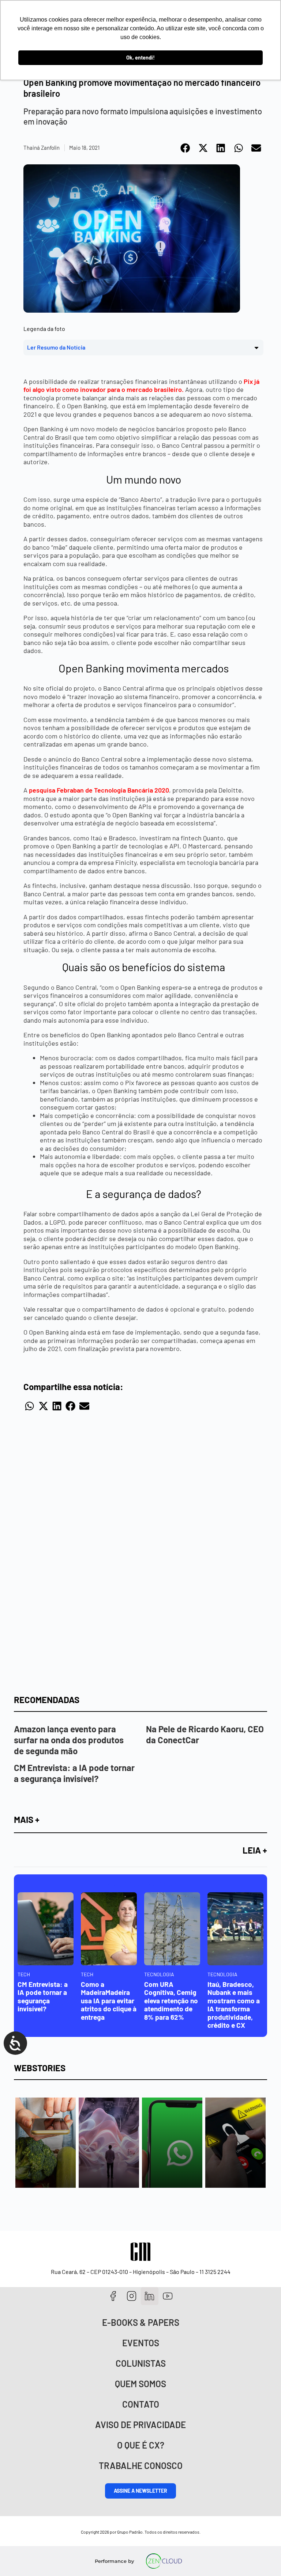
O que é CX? (141, 2445)
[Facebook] (113, 2296)
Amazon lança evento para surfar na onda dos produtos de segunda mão (69, 1740)
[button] (186, 148)
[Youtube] (168, 2296)
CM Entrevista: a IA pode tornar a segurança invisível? (74, 1773)
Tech (24, 1974)
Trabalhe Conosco (141, 2466)
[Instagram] (132, 2296)
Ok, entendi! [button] (140, 58)
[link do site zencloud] (164, 2561)
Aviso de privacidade (140, 2425)
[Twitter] (150, 2296)
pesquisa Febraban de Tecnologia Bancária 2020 (99, 790)
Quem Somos (140, 2384)
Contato (141, 2404)
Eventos (141, 2343)
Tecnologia (159, 1974)
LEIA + (255, 1850)
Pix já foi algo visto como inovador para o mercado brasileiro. (141, 386)
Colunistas (141, 2363)
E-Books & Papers (141, 2322)
